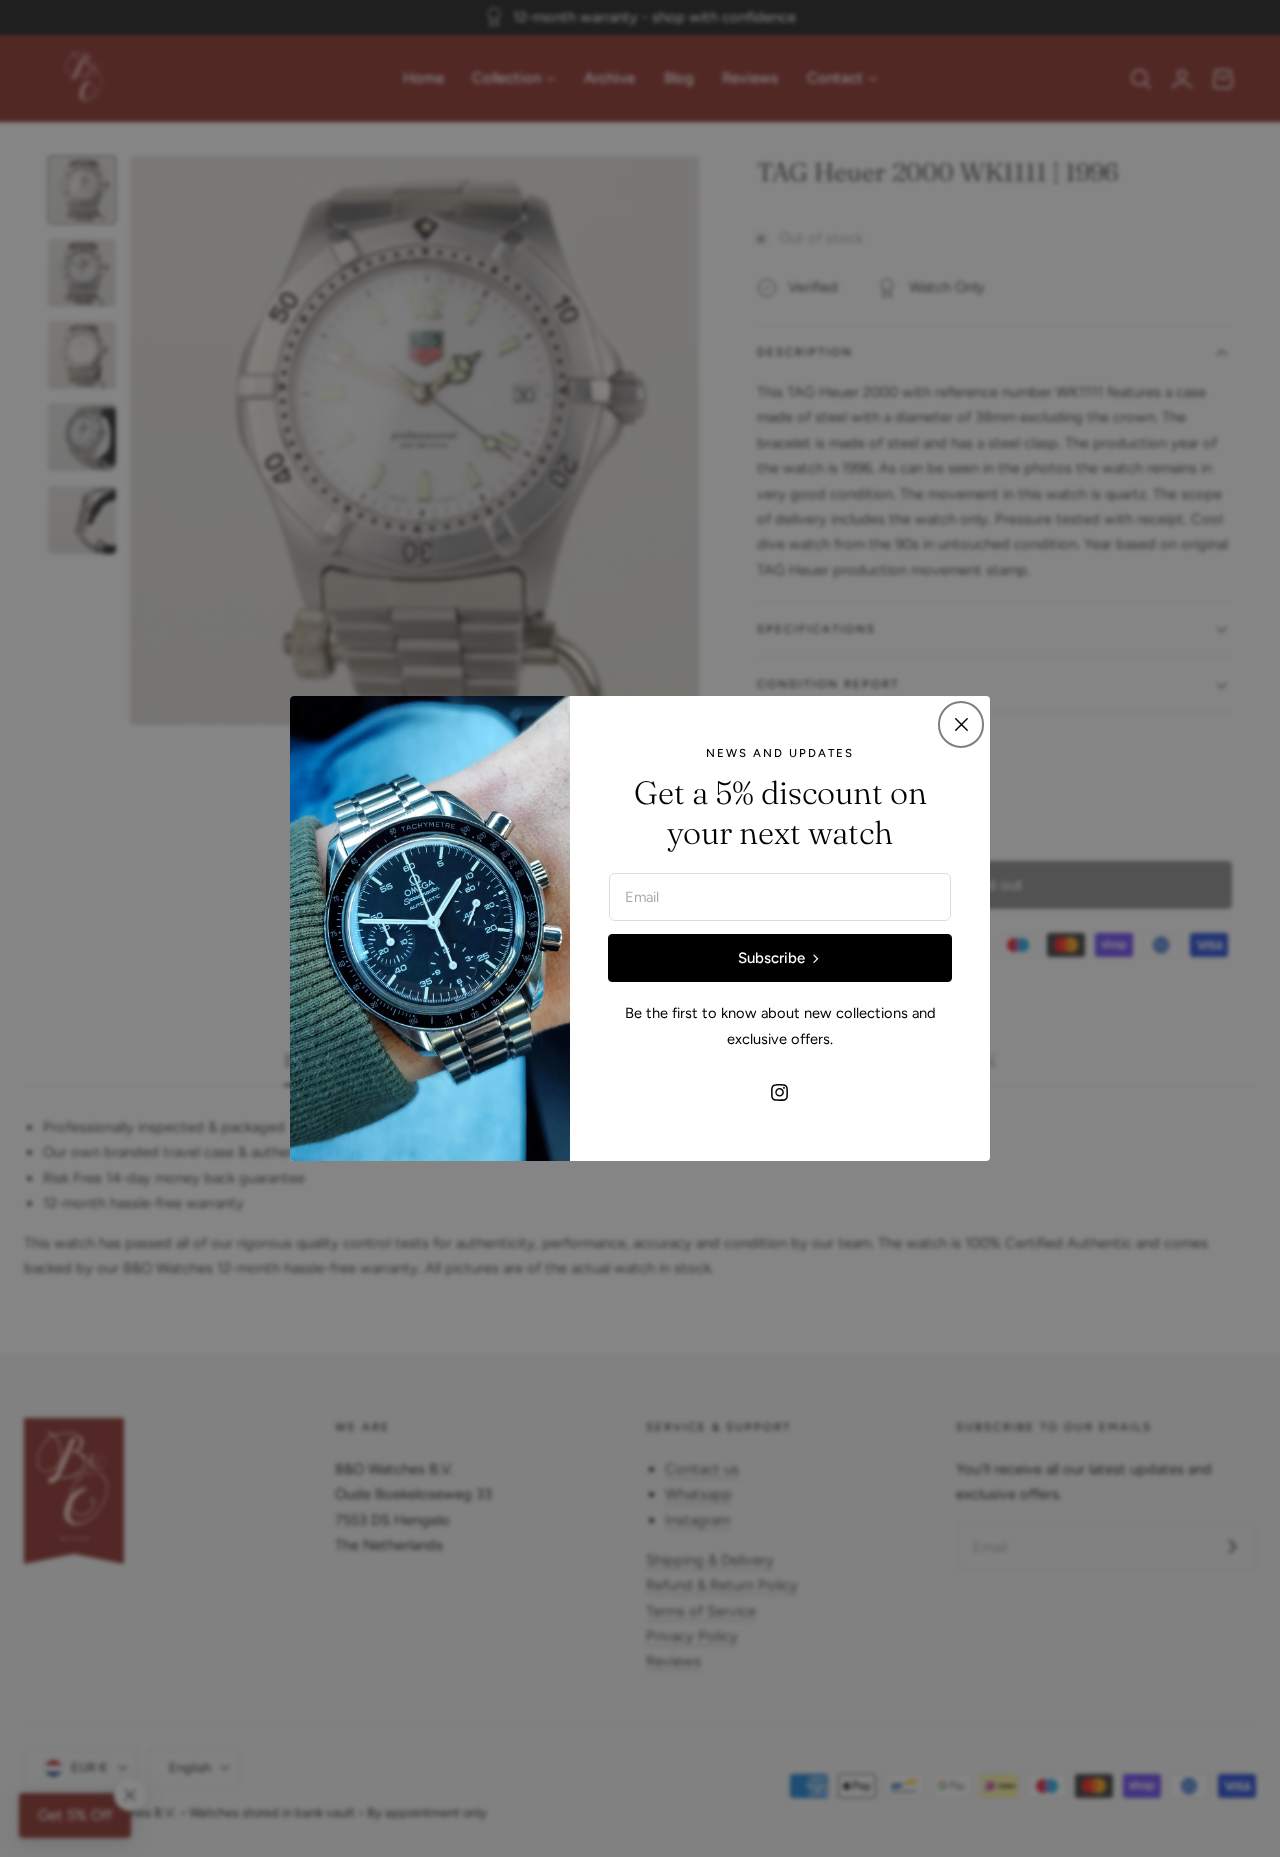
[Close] (961, 724)
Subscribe (771, 958)
